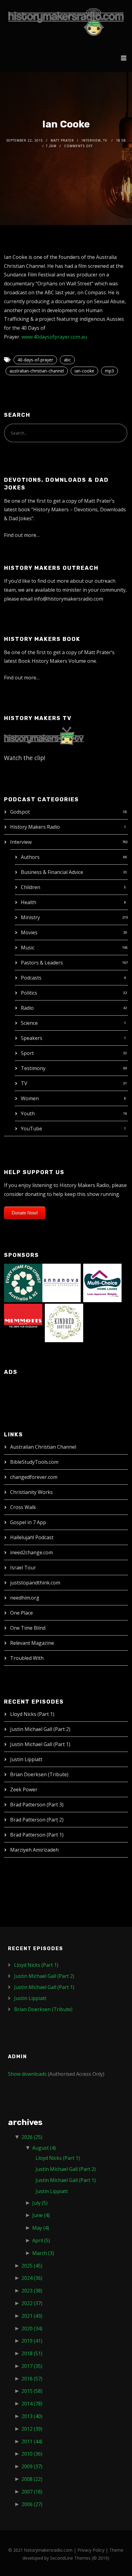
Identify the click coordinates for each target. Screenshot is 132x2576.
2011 (32, 2441)
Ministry (30, 917)
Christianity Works (31, 1492)
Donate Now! (25, 1213)
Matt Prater (62, 140)
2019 (32, 2341)
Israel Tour (23, 1568)
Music (28, 948)
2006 (32, 2504)
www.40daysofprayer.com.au (54, 337)
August (44, 2148)
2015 (32, 2391)
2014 (32, 2404)
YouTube (31, 1129)
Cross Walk (23, 1507)
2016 (32, 2379)
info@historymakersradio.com (68, 599)
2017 (32, 2366)
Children (31, 887)
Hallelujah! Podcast (32, 1537)
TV (24, 1083)
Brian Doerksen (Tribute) (39, 1774)
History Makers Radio (35, 827)
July (40, 2203)
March (43, 2253)
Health (29, 902)
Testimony (33, 1068)
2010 (32, 2454)
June (41, 2215)
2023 (32, 2291)
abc (67, 360)
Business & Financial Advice (52, 872)
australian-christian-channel (37, 371)
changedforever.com (34, 1477)
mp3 (109, 371)
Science (29, 1023)
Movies (29, 932)
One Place (21, 1613)
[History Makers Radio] (66, 22)
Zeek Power (24, 1789)
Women (30, 1098)
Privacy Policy (91, 2550)
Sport (27, 1053)
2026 (32, 2137)
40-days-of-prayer (35, 360)
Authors (30, 857)
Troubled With (27, 1658)
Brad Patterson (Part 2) (37, 1820)
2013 (32, 2416)
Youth (28, 1113)
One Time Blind (28, 1628)
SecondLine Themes (70, 2558)
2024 (32, 2278)
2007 (32, 2492)
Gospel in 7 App (28, 1522)
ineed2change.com (31, 1552)
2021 (32, 2316)
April (41, 2240)
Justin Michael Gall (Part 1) (40, 1744)
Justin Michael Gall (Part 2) (40, 1729)
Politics (29, 993)
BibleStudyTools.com (34, 1462)
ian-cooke (84, 371)
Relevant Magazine (32, 1643)
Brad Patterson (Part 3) (37, 1805)
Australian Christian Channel (43, 1447)
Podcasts (31, 978)
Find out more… (22, 535)
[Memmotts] (23, 1322)
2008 (32, 2479)
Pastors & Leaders (42, 963)
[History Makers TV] (44, 735)
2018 (32, 2353)
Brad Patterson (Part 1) (37, 1835)
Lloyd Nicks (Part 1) (32, 1714)
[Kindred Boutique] (64, 1322)
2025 (32, 2266)
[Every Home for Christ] (23, 1282)
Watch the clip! (25, 758)
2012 (32, 2429)
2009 (32, 2466)
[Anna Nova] (62, 1282)
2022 (32, 2303)
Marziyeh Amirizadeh (34, 1850)
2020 (32, 2328)
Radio (27, 1008)
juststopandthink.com (35, 1583)
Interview (21, 842)
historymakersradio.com (48, 2550)
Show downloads (27, 2074)
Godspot (20, 812)
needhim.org (25, 1598)
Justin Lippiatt (26, 1759)
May (41, 2228)
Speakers (32, 1038)
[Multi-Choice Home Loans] (102, 1282)
